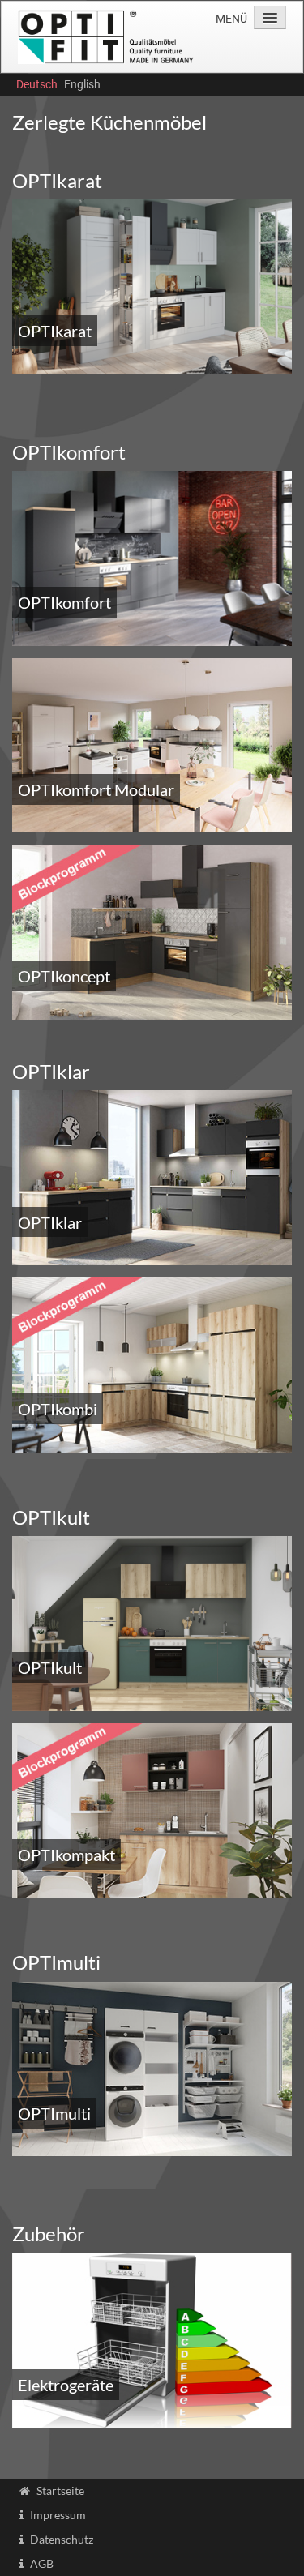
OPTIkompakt (66, 1855)
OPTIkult (50, 1667)
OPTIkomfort (64, 602)
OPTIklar (50, 1222)
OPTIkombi (58, 1409)
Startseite (60, 2490)
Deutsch (37, 84)
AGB (42, 2563)
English (82, 84)
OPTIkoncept (64, 976)
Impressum (58, 2515)
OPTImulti (54, 2113)
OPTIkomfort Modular (96, 789)
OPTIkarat (55, 331)
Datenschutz (62, 2539)
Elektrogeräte (66, 2385)
